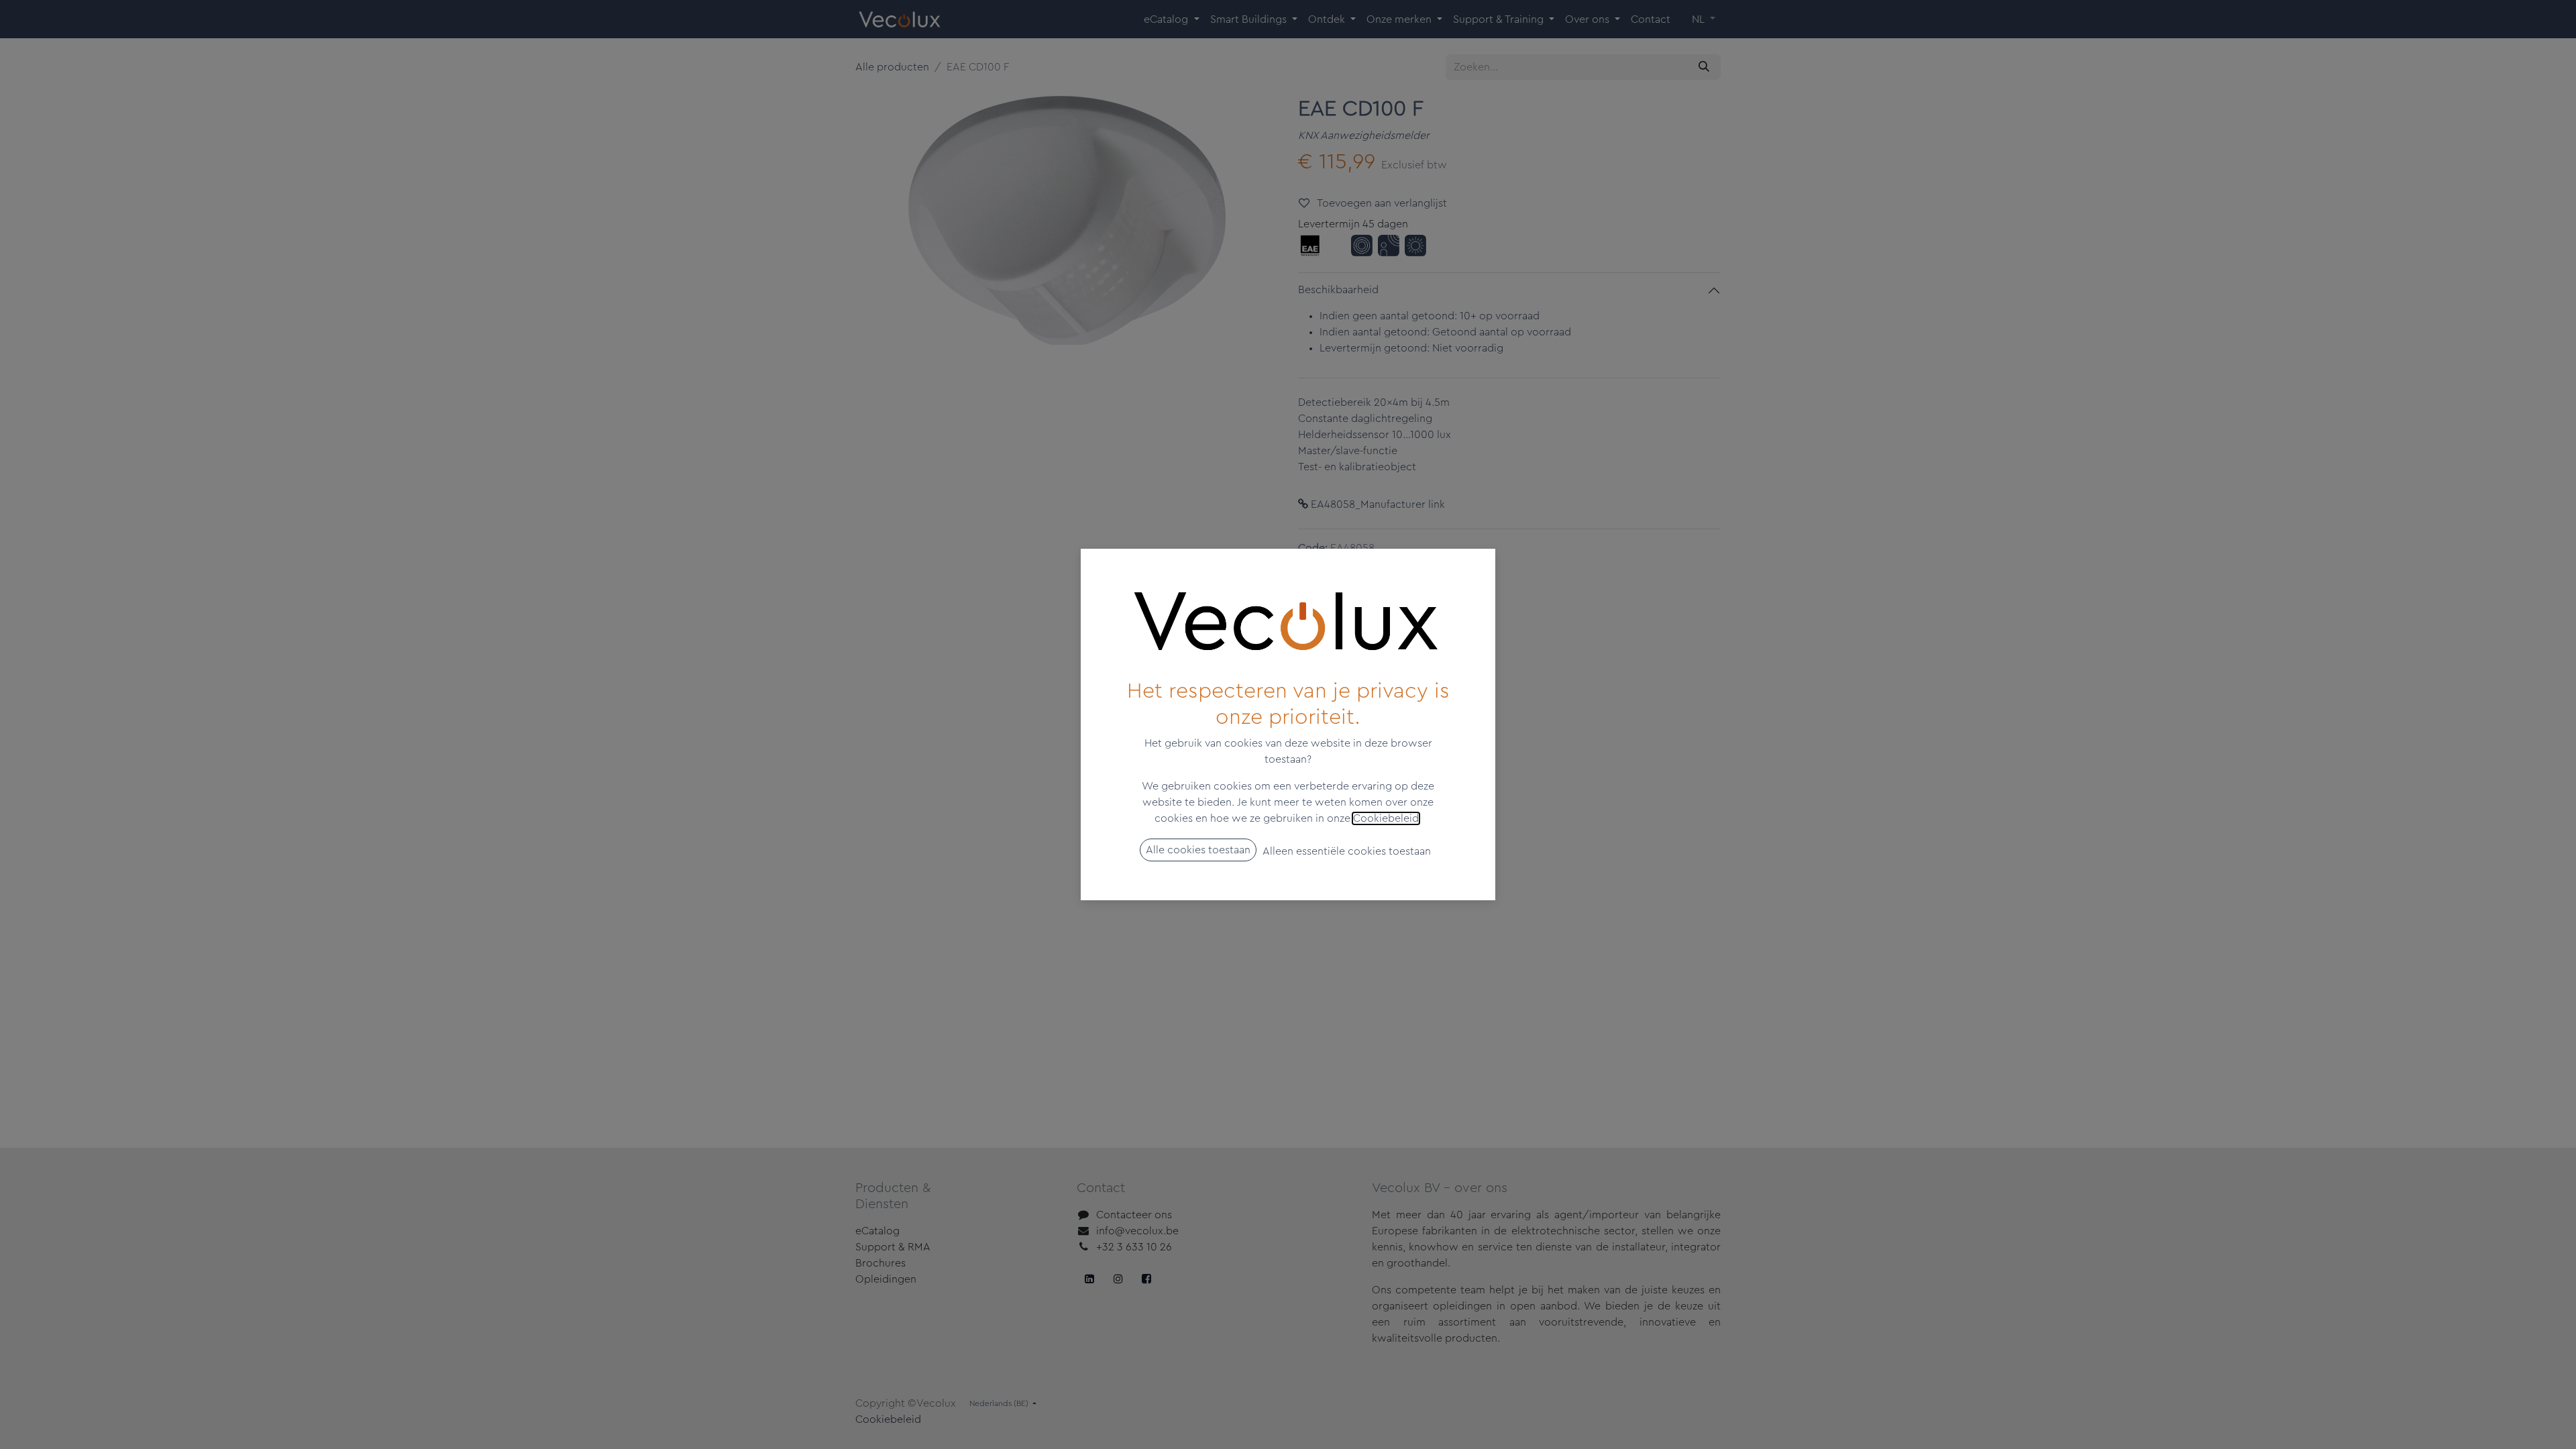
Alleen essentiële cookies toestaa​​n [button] (1347, 851)
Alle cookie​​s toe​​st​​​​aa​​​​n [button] (1198, 850)
